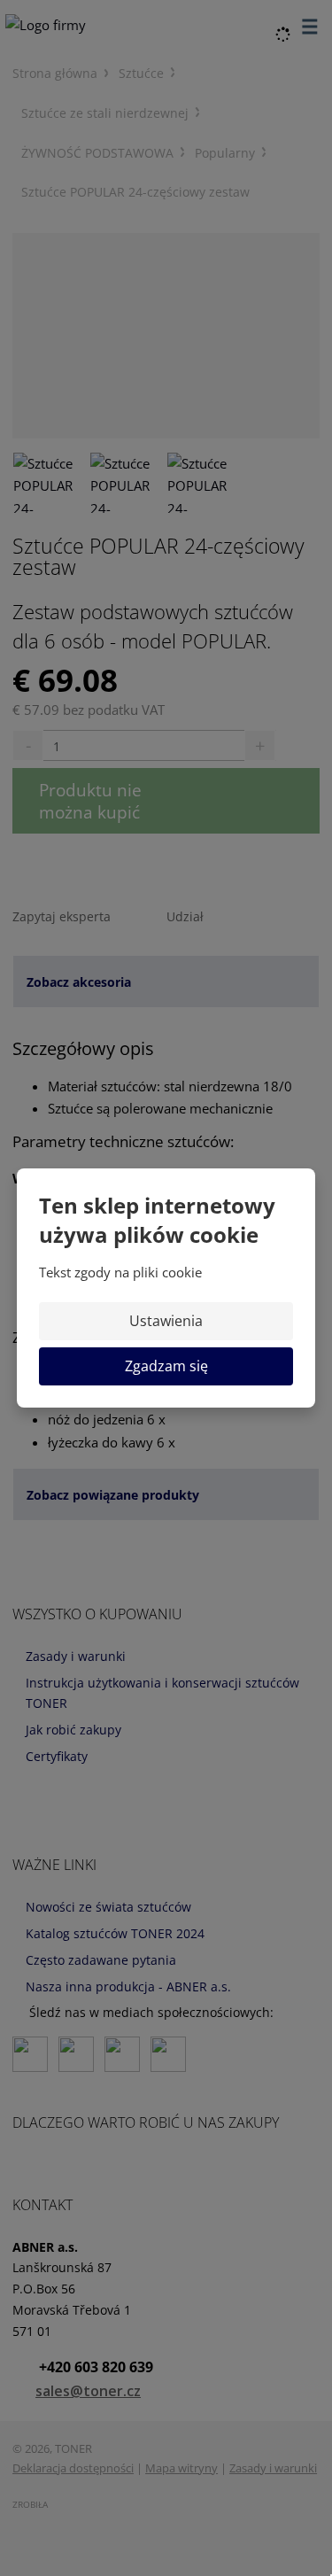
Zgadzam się (166, 1366)
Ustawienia (166, 1321)
